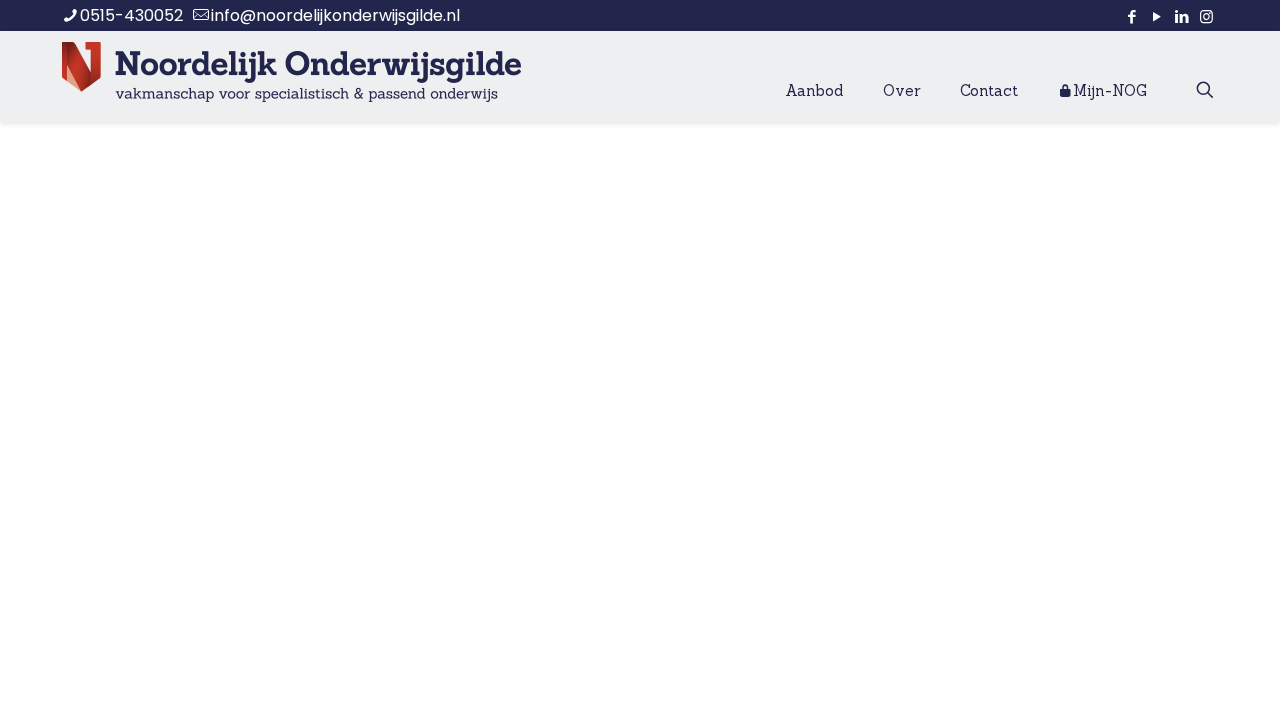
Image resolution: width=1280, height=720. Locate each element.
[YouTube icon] (1156, 16)
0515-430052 (131, 15)
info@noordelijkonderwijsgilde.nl (335, 15)
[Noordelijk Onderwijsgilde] (291, 71)
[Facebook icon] (1131, 16)
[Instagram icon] (1206, 16)
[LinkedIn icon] (1181, 16)
